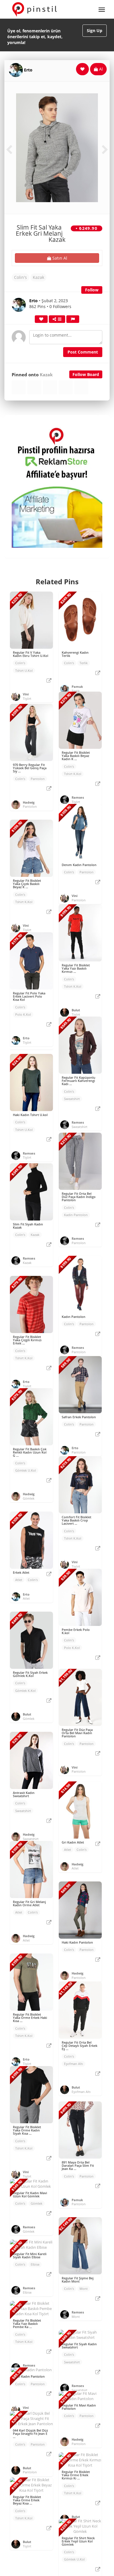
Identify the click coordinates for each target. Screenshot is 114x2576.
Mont (84, 2289)
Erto (28, 70)
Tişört (27, 698)
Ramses (78, 797)
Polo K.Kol (23, 1014)
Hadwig (29, 802)
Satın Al (59, 258)
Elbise (35, 2264)
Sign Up (95, 30)
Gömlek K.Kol (25, 1691)
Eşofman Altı (74, 2064)
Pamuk (77, 687)
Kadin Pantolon (76, 1215)
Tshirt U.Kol (24, 670)
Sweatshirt (72, 1099)
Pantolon (38, 779)
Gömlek (29, 1498)
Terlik (84, 663)
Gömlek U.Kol (26, 1470)
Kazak (38, 277)
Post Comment (83, 352)
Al (100, 69)
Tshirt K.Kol (73, 774)
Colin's (20, 277)
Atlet (19, 1580)
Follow (92, 290)
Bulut (76, 1010)
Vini (26, 694)
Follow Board (86, 374)
